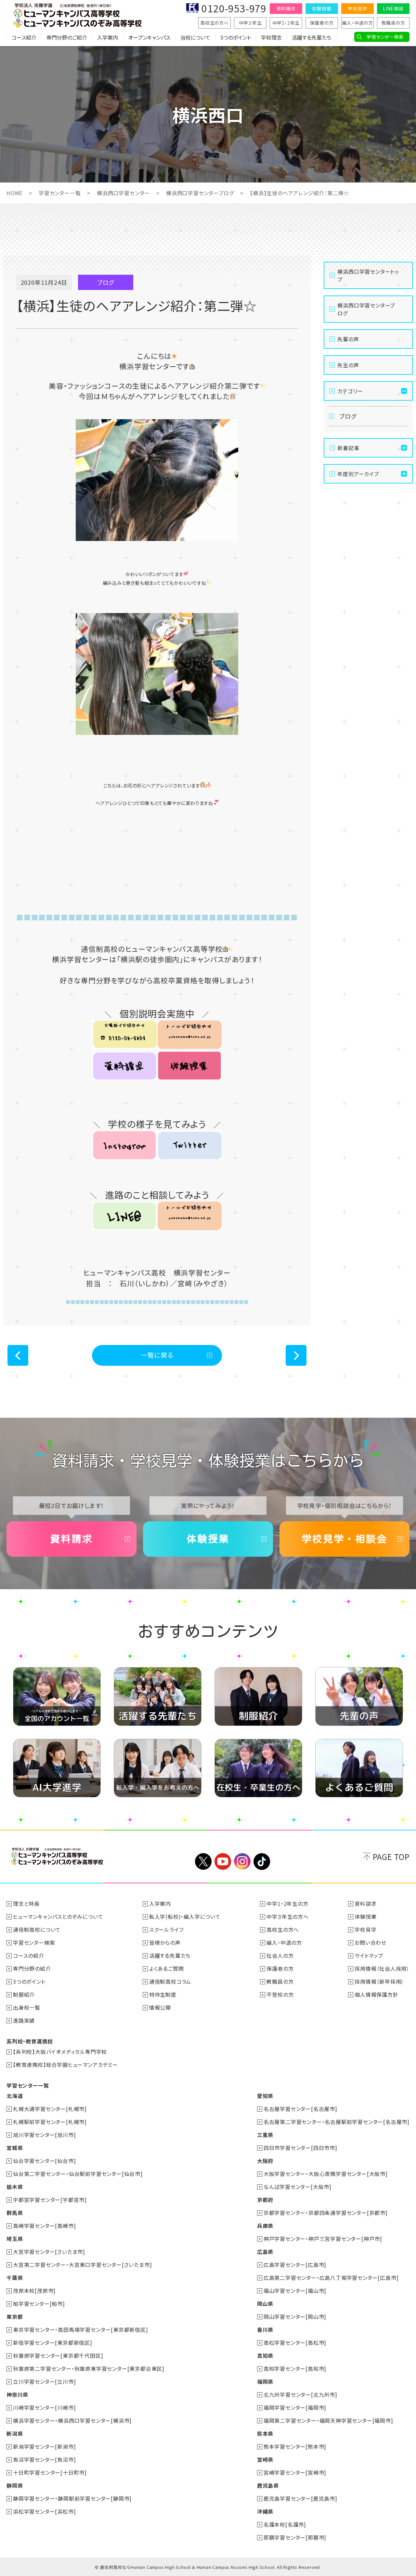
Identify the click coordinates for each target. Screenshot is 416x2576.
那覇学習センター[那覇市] (295, 2537)
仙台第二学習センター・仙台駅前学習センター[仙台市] (78, 2174)
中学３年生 (250, 23)
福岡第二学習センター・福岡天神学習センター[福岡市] (328, 2420)
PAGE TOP (391, 1857)
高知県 (265, 2356)
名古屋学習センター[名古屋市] (300, 2109)
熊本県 (265, 2433)
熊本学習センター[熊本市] (295, 2446)
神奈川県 (17, 2394)
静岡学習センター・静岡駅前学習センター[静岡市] (72, 2498)
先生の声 (348, 365)
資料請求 (286, 8)
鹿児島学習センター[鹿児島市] (300, 2498)
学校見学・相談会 (344, 1539)
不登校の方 (280, 1994)
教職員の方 (393, 23)
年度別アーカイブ (358, 474)
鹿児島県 (268, 2485)
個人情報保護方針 (376, 1994)
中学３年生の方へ (287, 1916)
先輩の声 (348, 339)
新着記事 (348, 448)
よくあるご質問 (167, 1968)
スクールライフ (166, 1929)
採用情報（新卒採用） (379, 1981)
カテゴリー (350, 391)
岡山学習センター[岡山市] (295, 2317)
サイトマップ (369, 1955)
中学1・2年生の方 (287, 1904)
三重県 (265, 2135)
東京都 (15, 2317)
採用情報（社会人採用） (382, 1968)
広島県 (265, 2252)
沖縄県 (265, 2511)
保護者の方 (322, 23)
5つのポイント (236, 37)
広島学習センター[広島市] (295, 2265)
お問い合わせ (370, 1942)
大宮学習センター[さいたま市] (49, 2252)
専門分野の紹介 (32, 1968)
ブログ (348, 416)
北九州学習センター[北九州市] (300, 2394)
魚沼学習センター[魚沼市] (44, 2459)
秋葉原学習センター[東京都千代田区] (58, 2356)
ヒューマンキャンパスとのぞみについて (58, 1916)
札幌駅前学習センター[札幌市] (50, 2122)
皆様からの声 (165, 1942)
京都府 (265, 2200)
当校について (195, 37)
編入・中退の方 (357, 23)
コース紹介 (24, 37)
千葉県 (15, 2278)
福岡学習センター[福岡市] (295, 2407)
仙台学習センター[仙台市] (44, 2161)
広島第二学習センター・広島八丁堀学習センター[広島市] (331, 2278)
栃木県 (15, 2187)
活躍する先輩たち (312, 37)
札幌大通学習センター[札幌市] (50, 2109)
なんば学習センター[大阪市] (298, 2187)
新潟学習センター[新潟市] (44, 2446)
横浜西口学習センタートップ (368, 275)
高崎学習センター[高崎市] (44, 2226)
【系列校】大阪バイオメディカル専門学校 (60, 2052)
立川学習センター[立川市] (44, 2381)
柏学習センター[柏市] (39, 2304)
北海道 (15, 2096)
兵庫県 (265, 2226)
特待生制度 (163, 1994)
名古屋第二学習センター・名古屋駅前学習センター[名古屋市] (337, 2122)
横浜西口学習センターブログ (200, 193)
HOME (14, 193)
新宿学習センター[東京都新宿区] (53, 2343)
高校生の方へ (214, 23)
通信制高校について (37, 1929)
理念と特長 (26, 1904)
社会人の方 (280, 1955)
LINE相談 (393, 8)
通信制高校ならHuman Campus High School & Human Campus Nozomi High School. (188, 2567)
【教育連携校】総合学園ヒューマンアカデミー (65, 2065)
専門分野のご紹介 (67, 37)
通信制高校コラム (170, 1981)
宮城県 (15, 2148)
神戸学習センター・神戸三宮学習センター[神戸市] (323, 2239)
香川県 (265, 2330)
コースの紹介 (29, 1955)
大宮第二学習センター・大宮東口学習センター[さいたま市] (82, 2265)
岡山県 (265, 2304)
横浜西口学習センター (123, 193)
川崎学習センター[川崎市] (44, 2407)
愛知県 (265, 2096)
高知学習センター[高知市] (295, 2369)
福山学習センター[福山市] (295, 2291)
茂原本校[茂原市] (34, 2291)
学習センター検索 (385, 37)
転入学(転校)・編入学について (185, 1916)
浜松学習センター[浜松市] (44, 2511)
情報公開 (160, 2007)
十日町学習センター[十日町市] (50, 2472)
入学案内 (108, 37)
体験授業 (322, 8)
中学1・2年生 (286, 23)
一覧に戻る (157, 1355)
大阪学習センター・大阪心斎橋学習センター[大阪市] (326, 2174)
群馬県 (15, 2213)
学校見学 (357, 8)
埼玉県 (15, 2239)
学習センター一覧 (60, 193)
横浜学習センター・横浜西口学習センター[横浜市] (72, 2420)
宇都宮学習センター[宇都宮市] (50, 2200)
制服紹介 (24, 1994)
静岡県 (15, 2485)
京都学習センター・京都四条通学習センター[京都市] (326, 2213)
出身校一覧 (27, 2007)
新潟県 (15, 2433)
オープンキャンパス (149, 37)
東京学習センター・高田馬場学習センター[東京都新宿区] (81, 2330)
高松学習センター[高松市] (295, 2343)
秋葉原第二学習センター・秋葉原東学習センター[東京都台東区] (89, 2369)
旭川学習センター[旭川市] (44, 2135)
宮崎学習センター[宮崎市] (295, 2472)
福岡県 (265, 2381)
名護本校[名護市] (285, 2524)
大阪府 (265, 2161)
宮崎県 (265, 2459)
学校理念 (271, 37)
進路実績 (24, 2020)
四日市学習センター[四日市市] (300, 2148)
